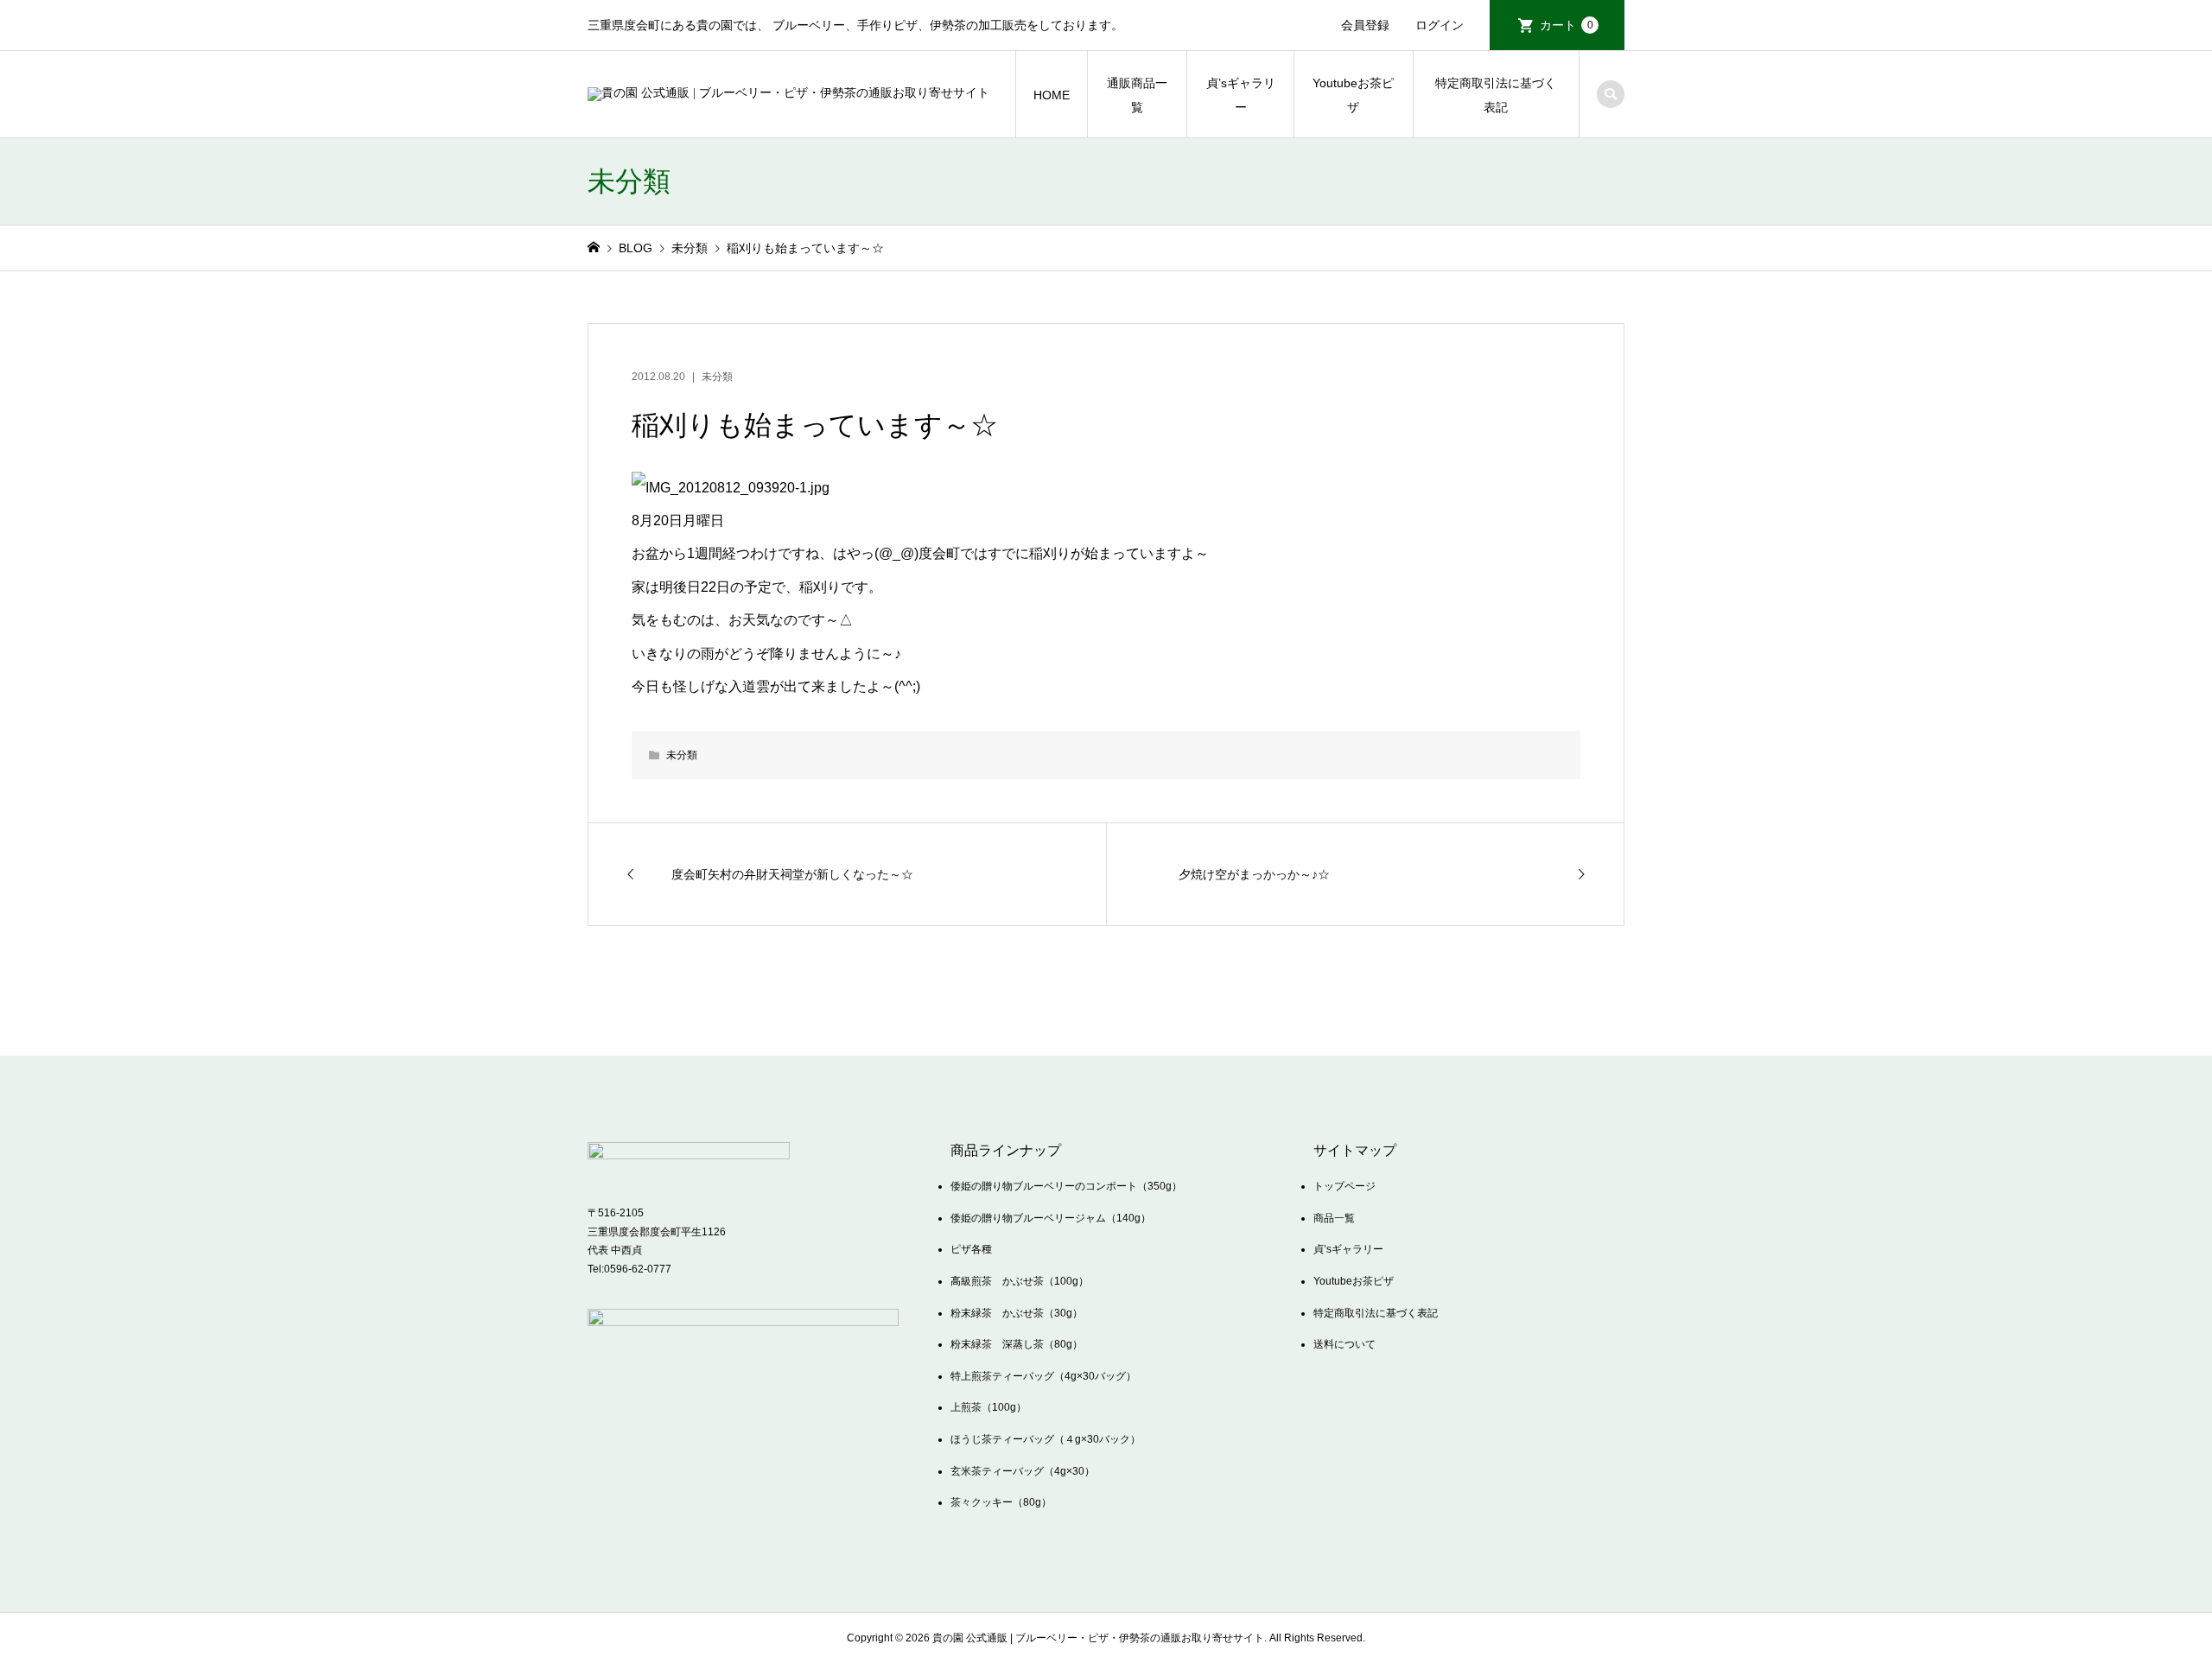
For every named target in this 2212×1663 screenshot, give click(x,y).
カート (1567, 25)
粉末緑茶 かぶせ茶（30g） (1017, 1313)
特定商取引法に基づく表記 (1496, 95)
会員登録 (1365, 25)
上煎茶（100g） (988, 1407)
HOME (1052, 95)
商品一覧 (1334, 1218)
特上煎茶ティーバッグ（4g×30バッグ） (1043, 1376)
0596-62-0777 (638, 1269)
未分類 (717, 377)
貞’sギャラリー (1241, 95)
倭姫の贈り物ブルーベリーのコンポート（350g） (1066, 1186)
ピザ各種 (971, 1249)
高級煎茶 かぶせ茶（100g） (1020, 1281)
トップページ (1344, 1186)
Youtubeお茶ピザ (1353, 95)
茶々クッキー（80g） (1001, 1502)
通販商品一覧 (1137, 95)
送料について (1344, 1344)
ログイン (1440, 25)
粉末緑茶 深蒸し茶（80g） (1017, 1344)
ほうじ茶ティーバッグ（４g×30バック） (1046, 1439)
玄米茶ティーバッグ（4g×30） (1023, 1471)
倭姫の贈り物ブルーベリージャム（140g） (1051, 1218)
